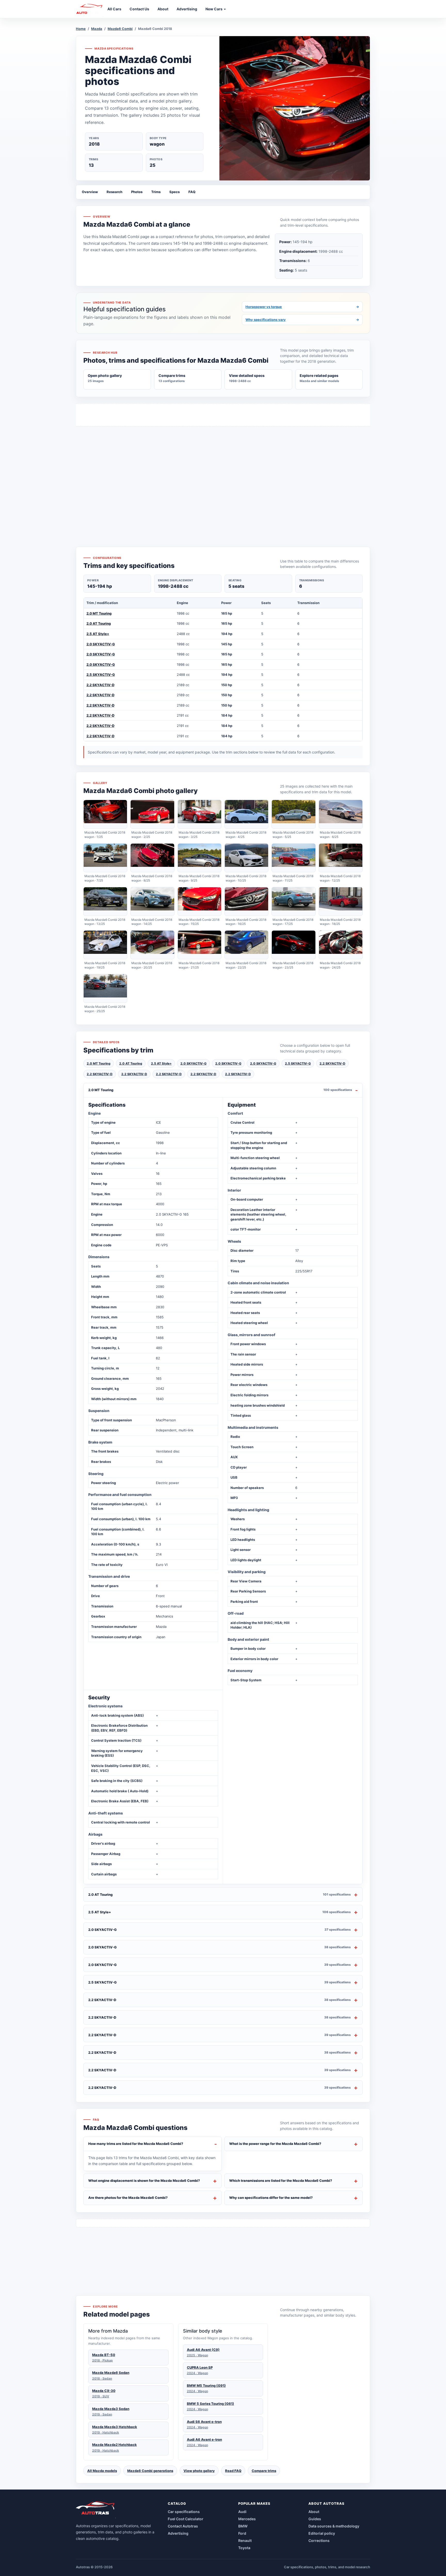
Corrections (319, 2541)
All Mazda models (102, 2471)
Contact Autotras (183, 2526)
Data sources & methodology (334, 2526)
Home (81, 29)
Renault (245, 2541)
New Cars (214, 9)
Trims (156, 192)
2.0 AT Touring (99, 623)
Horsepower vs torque (302, 307)
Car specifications (184, 2512)
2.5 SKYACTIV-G (101, 675)
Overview (90, 192)
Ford (242, 2533)
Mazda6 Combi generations (150, 2471)
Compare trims (264, 2471)
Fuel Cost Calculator (186, 2519)
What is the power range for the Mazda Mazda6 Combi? (275, 2144)
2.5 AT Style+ (98, 634)
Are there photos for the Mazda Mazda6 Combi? (128, 2198)
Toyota (244, 2548)
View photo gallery (199, 2471)
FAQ (192, 192)
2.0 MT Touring (99, 613)
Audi (242, 2512)
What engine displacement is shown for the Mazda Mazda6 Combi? (144, 2181)
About (314, 2512)
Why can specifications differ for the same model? (271, 2198)
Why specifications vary (302, 320)
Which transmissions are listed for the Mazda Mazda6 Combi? (281, 2181)
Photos (137, 192)
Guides (315, 2519)
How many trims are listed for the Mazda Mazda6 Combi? (136, 2144)
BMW (243, 2526)
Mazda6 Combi (120, 29)
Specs (174, 192)
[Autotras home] (96, 2510)
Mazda (97, 29)
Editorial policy (322, 2533)
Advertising (178, 2533)
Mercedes (247, 2519)
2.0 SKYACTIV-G (101, 644)
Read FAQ (233, 2471)
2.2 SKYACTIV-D (100, 685)
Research (114, 192)
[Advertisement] (223, 477)
